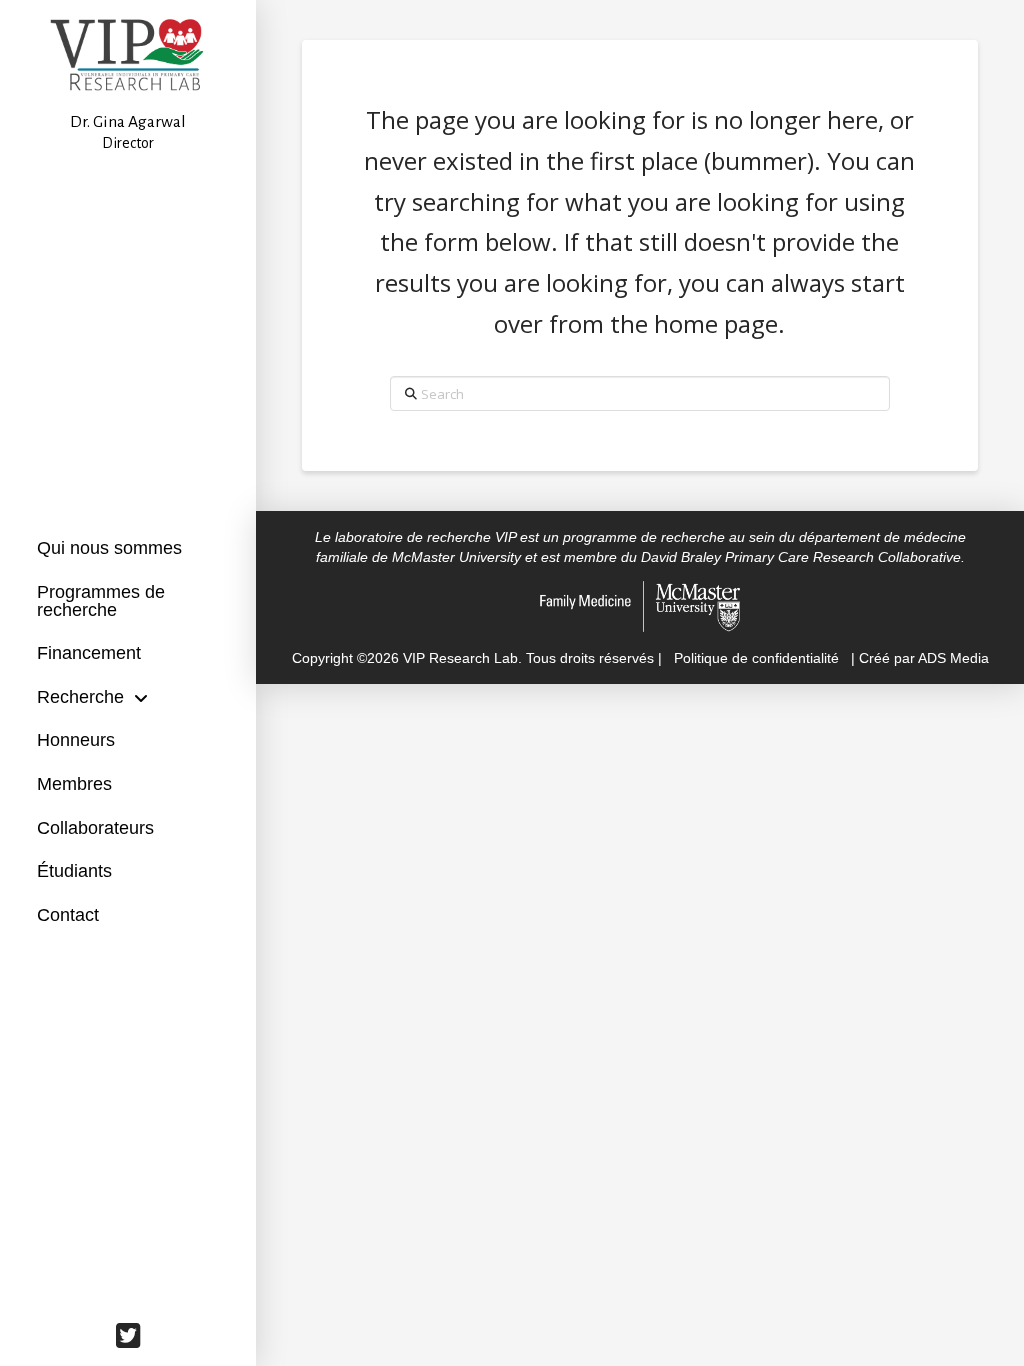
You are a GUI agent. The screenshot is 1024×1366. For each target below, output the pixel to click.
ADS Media (953, 658)
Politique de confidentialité (756, 658)
